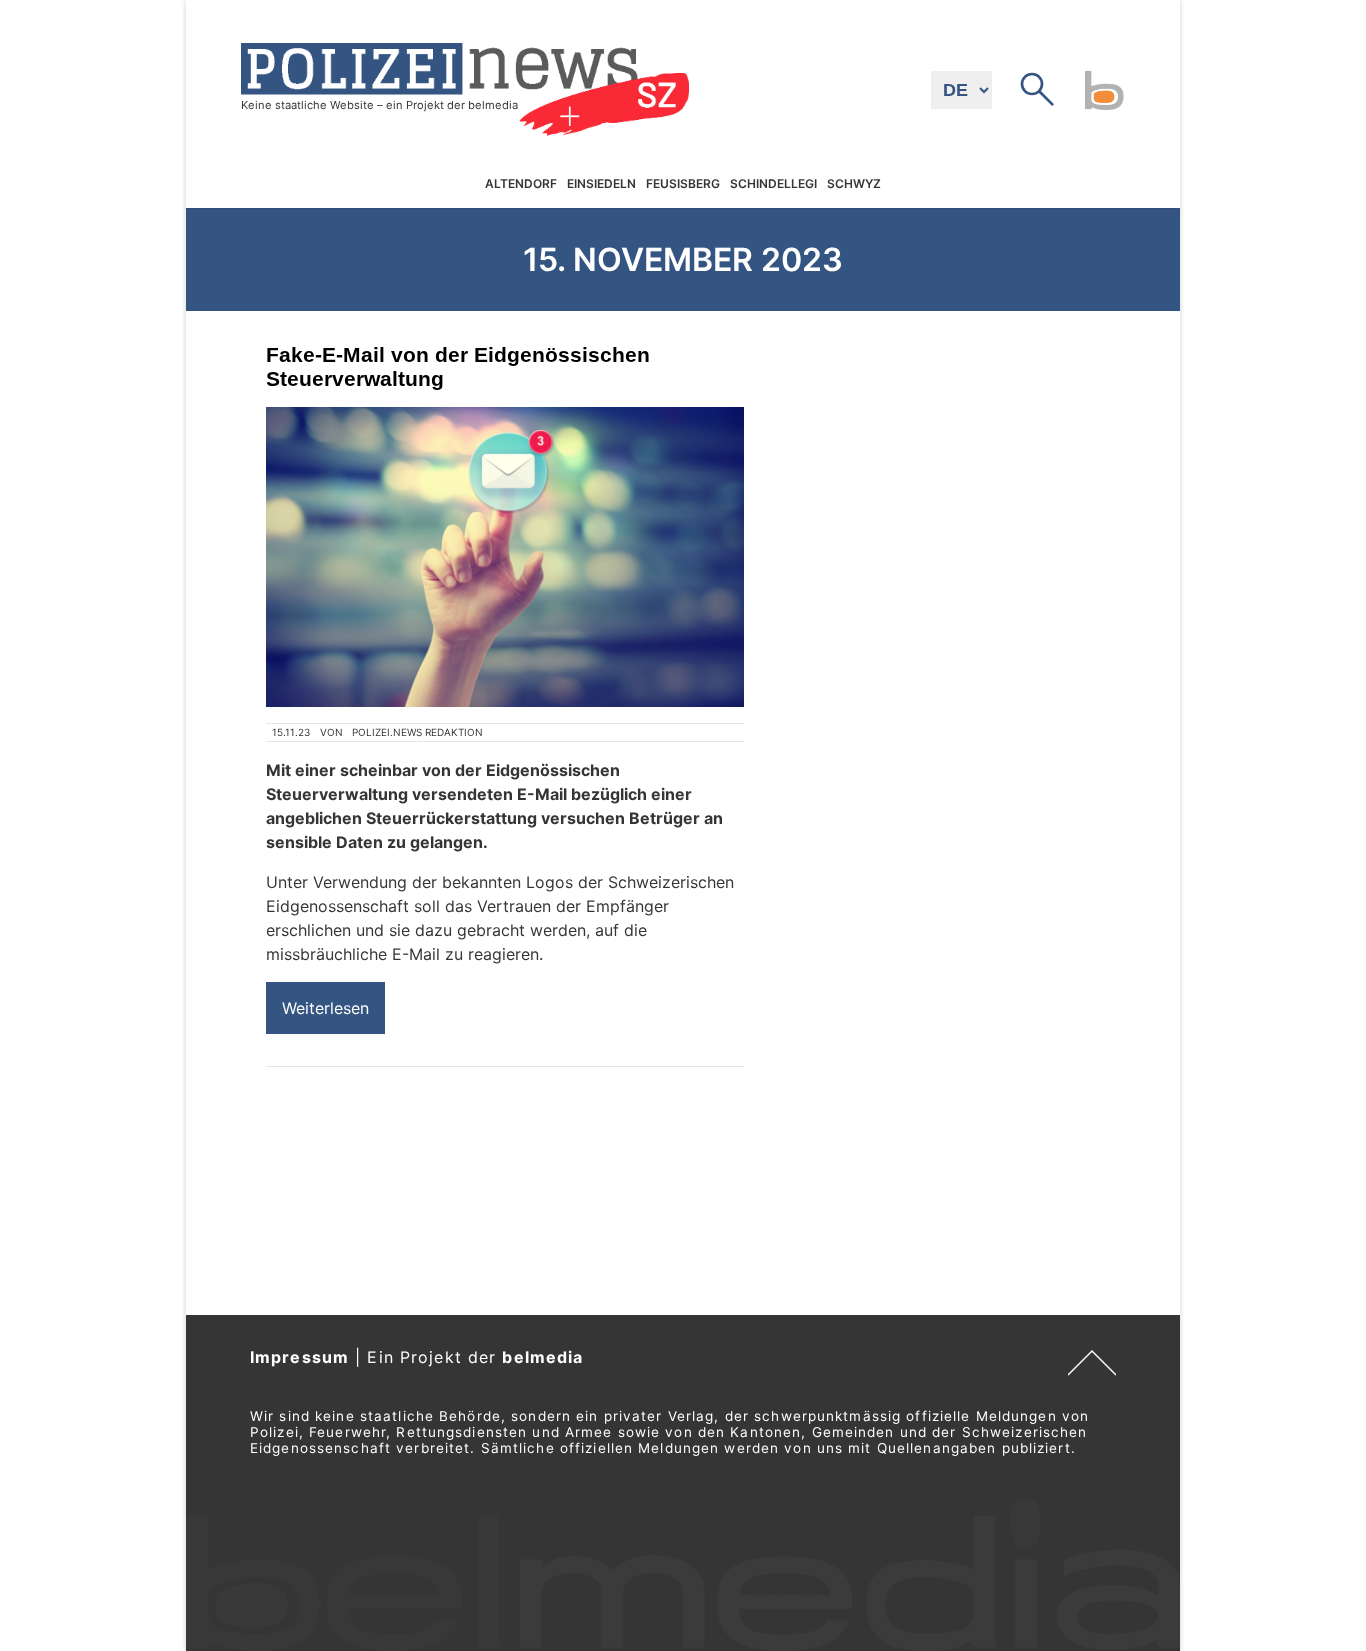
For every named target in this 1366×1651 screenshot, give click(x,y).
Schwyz (854, 184)
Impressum (299, 1357)
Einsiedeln (601, 184)
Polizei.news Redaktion (417, 732)
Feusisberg (683, 184)
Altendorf (521, 184)
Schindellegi (773, 184)
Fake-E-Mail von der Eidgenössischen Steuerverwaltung (458, 366)
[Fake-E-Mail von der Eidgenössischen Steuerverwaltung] (505, 557)
